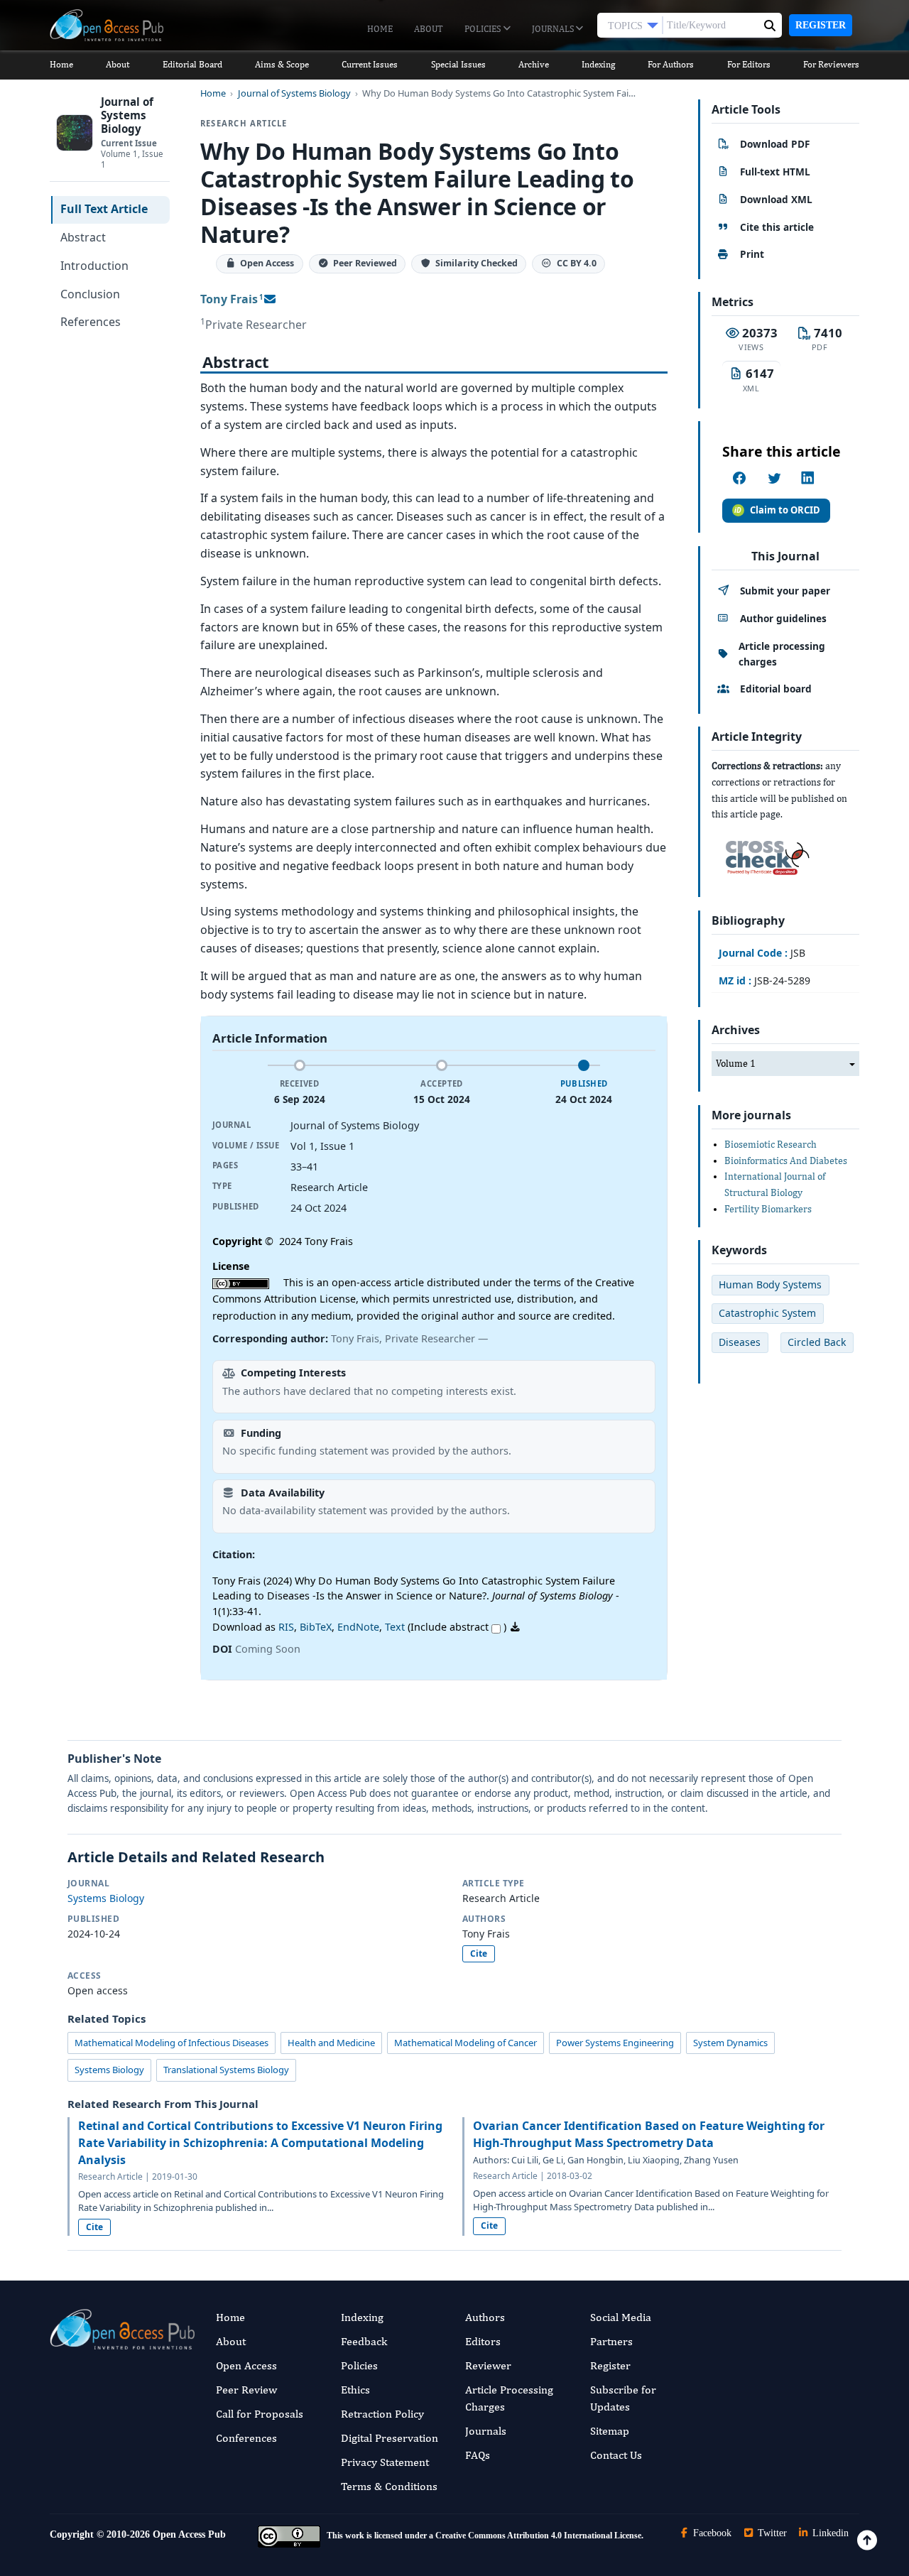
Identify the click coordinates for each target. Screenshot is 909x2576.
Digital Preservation (390, 2438)
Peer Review (246, 2390)
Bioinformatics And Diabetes (786, 1161)
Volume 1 (736, 1063)
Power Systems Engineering (615, 2043)
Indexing (598, 64)
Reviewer (488, 2365)
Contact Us (616, 2455)
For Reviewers (831, 64)
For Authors (671, 64)
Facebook (711, 2533)
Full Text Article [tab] (104, 209)
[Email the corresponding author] (270, 299)
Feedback (364, 2341)
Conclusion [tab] (90, 294)
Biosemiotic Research (771, 1144)
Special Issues (458, 64)
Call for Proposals (260, 2414)
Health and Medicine (331, 2043)
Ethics (355, 2390)
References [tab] (91, 322)
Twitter (771, 2533)
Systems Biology (106, 1898)
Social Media (621, 2317)
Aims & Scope (282, 64)
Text (395, 1627)
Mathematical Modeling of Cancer (466, 2043)
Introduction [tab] (94, 266)
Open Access (246, 2365)
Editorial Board (192, 64)
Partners (611, 2341)
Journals (554, 29)
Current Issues (370, 64)
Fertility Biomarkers (768, 1209)
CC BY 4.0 (577, 264)
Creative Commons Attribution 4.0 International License (538, 2536)
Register (821, 25)
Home (380, 29)
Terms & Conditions (389, 2486)
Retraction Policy (382, 2414)
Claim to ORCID (785, 510)
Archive (534, 64)
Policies (484, 29)
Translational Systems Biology (226, 2070)
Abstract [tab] (83, 237)
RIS (286, 1627)
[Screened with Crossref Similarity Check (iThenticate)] (765, 854)
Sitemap (610, 2431)
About (429, 29)
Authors (485, 2317)
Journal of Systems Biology (294, 93)
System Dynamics (730, 2043)
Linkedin (829, 2533)
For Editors (749, 64)
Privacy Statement (385, 2462)
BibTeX (316, 1627)
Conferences (246, 2438)
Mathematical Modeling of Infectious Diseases (172, 2043)
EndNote (358, 1627)
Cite (479, 1953)
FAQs (478, 2455)
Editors (483, 2341)
